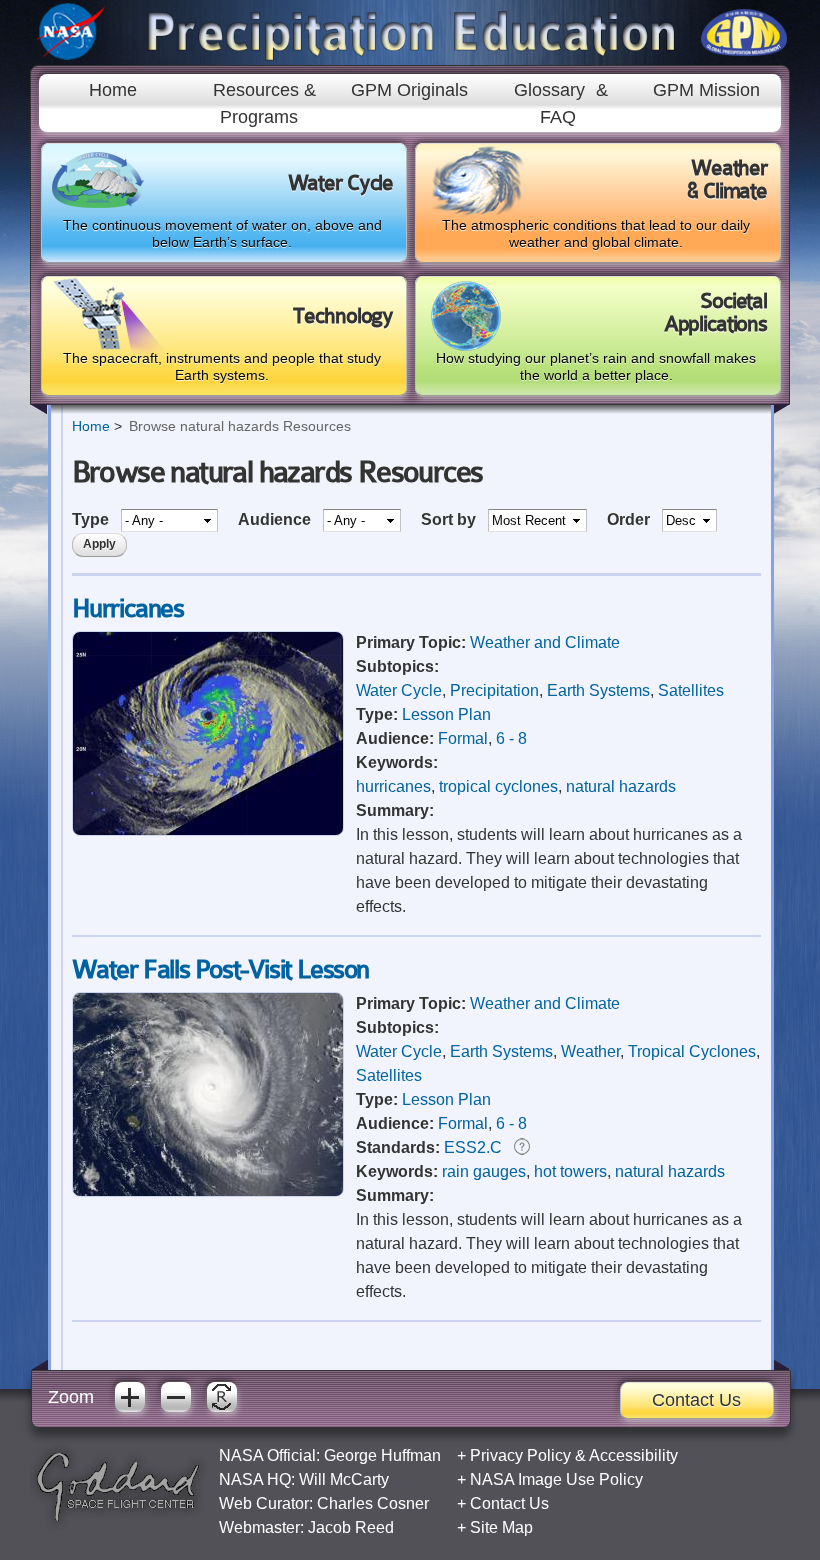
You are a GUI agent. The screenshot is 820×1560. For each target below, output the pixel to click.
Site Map (501, 1527)
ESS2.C (473, 1147)
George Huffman (382, 1455)
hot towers (570, 1171)
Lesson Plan (446, 714)
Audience (276, 519)
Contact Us (696, 1400)
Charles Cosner (373, 1503)
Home (113, 90)
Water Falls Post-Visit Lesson (220, 969)
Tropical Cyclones (692, 1051)
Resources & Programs (264, 103)
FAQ (558, 117)
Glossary (549, 90)
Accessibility (633, 1455)
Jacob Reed (351, 1527)
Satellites (691, 690)
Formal (463, 738)
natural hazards (621, 786)
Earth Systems (598, 690)
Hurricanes (128, 608)
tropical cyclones (498, 786)
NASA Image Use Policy (556, 1479)
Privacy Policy (520, 1455)
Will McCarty (344, 1479)
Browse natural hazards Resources (240, 426)
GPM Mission (706, 90)
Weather (590, 1051)
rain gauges (484, 1171)
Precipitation (494, 690)
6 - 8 (511, 738)
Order (630, 519)
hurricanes (393, 786)
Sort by (450, 519)
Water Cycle (399, 690)
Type (92, 519)
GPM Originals (409, 90)
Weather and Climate (545, 642)
